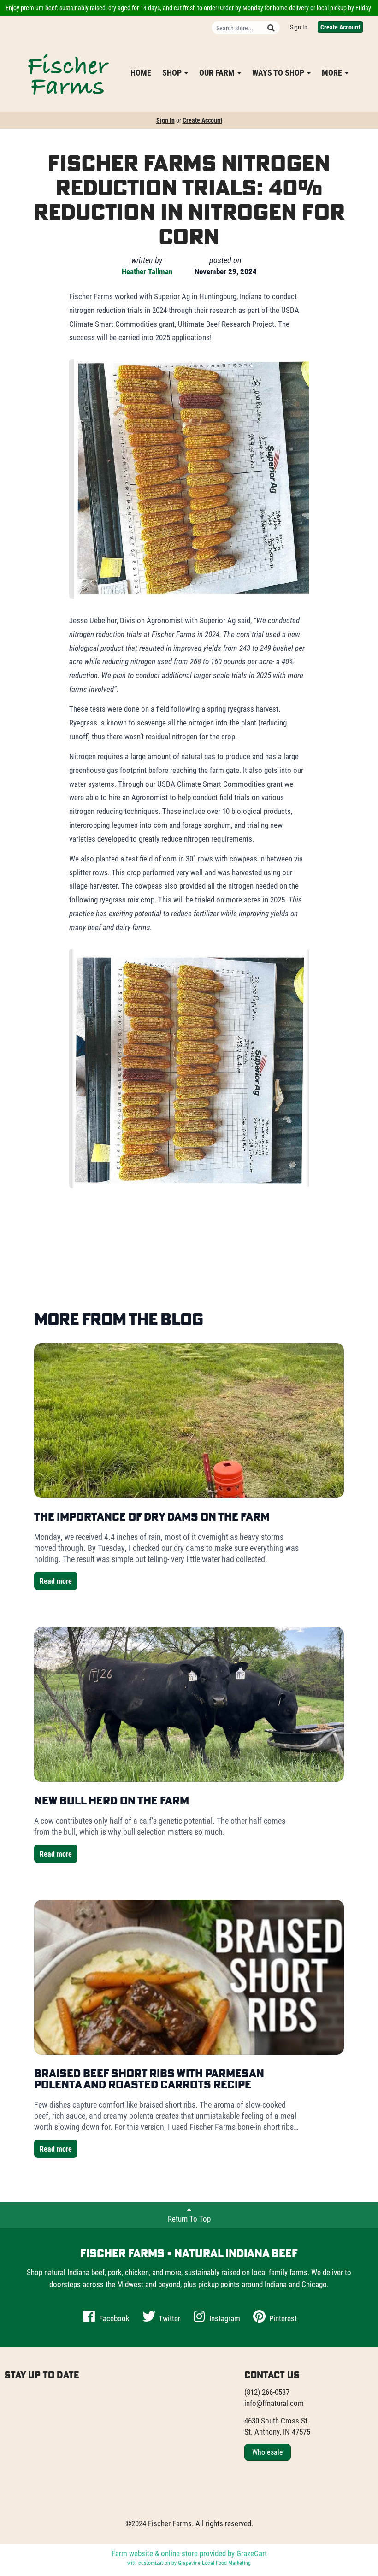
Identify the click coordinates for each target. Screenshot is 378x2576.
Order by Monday (242, 8)
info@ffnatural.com (274, 2403)
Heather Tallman (147, 271)
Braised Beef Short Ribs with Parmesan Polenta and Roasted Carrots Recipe (149, 2079)
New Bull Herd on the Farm (112, 1800)
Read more (56, 1581)
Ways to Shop (279, 72)
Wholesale (268, 2452)
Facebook (113, 2318)
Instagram (224, 2318)
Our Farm (218, 72)
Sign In (299, 27)
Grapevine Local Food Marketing (214, 2563)
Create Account (340, 27)
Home (141, 72)
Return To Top (189, 2219)
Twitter (168, 2318)
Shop (173, 72)
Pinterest (282, 2318)
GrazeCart (252, 2553)
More (333, 72)
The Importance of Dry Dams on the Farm (152, 1516)
